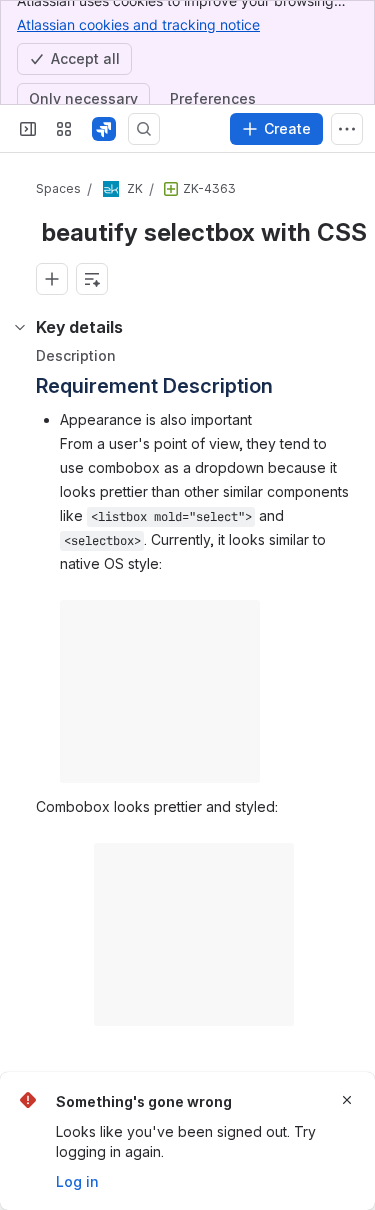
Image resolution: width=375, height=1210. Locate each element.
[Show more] (347, 129)
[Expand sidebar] (28, 129)
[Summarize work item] (92, 279)
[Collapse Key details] (20, 327)
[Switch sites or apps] (64, 129)
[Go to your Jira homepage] (104, 129)
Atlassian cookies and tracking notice (138, 24)
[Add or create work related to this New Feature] (52, 279)
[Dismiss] (347, 1100)
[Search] (144, 129)
